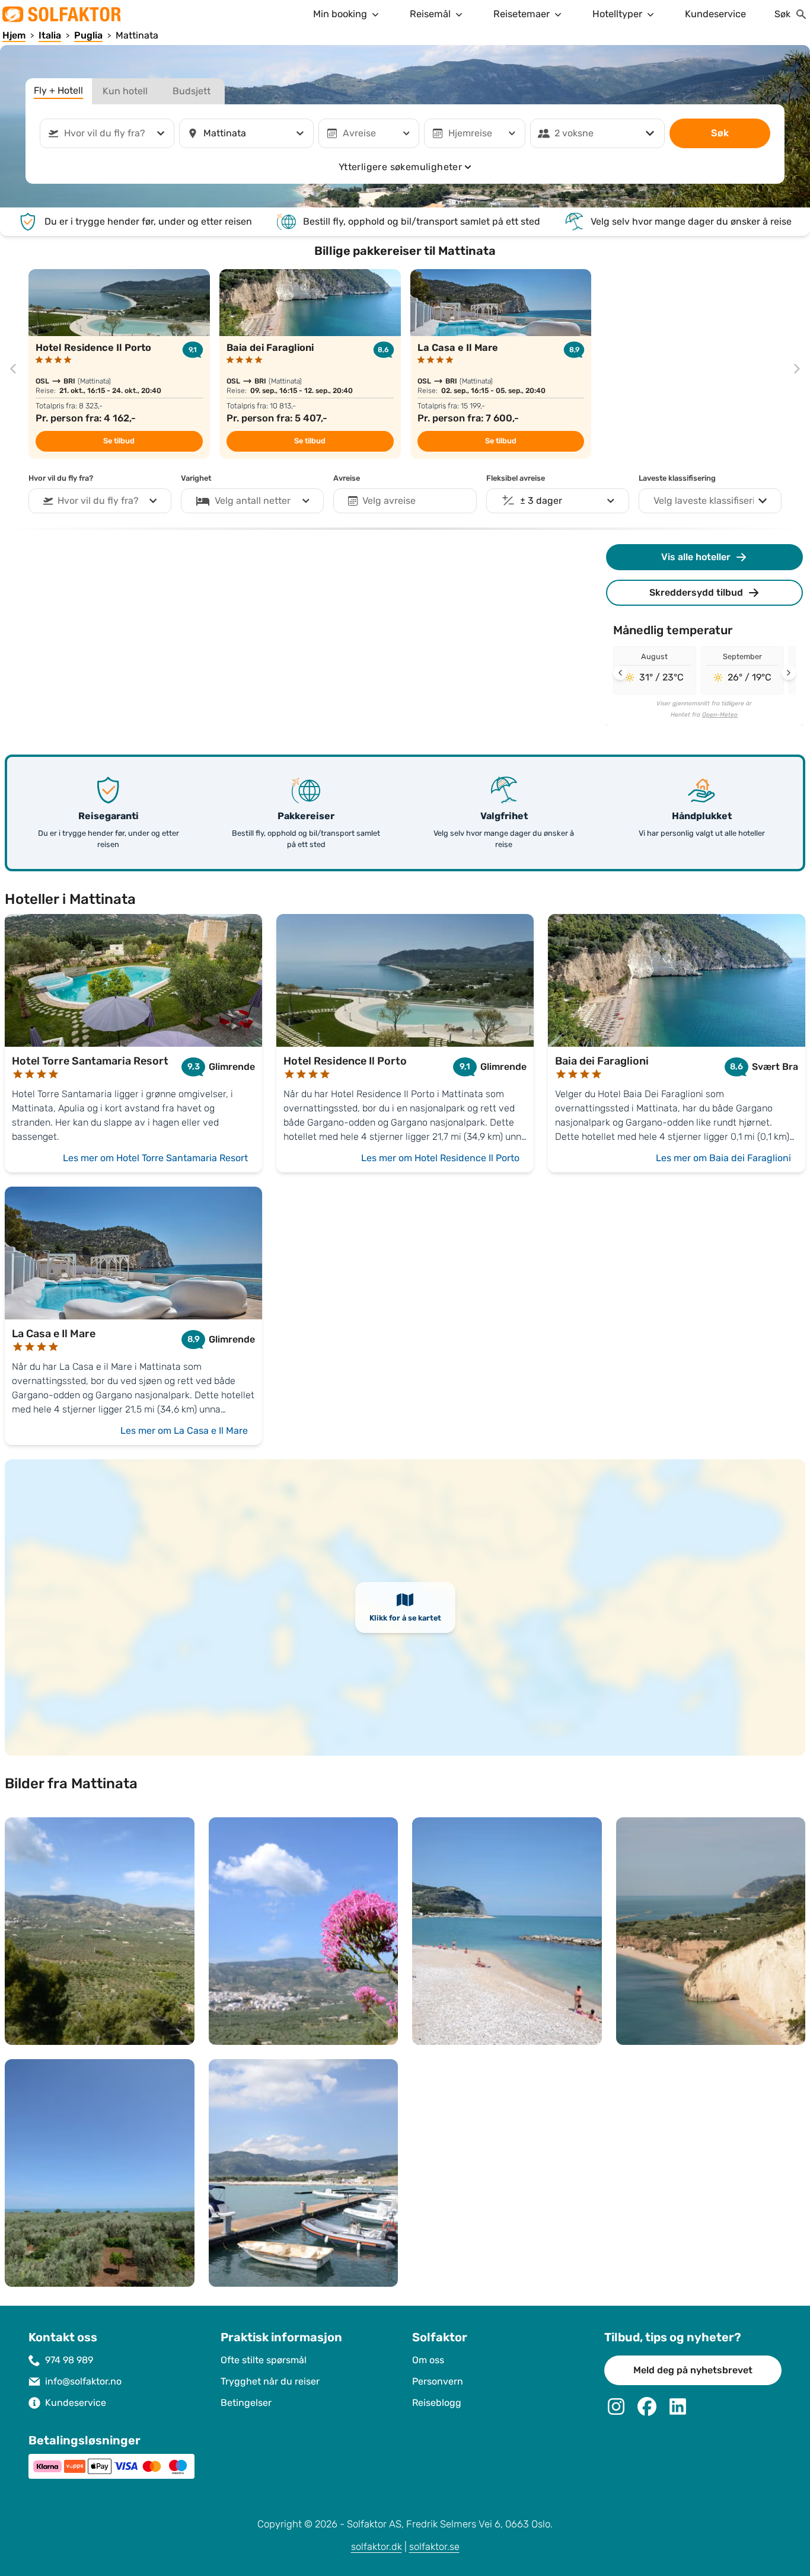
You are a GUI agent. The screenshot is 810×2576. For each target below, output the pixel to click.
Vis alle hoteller (696, 557)
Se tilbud (119, 441)
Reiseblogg (437, 2403)
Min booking (340, 14)
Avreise (347, 478)
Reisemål (430, 14)
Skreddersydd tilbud (696, 592)
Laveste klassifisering (677, 478)
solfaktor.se (434, 2547)
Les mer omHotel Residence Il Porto (440, 1158)
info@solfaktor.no (83, 2381)
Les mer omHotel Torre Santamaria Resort (155, 1158)
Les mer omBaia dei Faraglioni (723, 1158)
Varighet (196, 478)
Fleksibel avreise (516, 478)
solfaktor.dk (377, 2547)
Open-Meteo (720, 715)
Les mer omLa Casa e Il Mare (184, 1431)
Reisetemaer (522, 14)
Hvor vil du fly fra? (61, 478)
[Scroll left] (620, 673)
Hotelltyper (617, 14)
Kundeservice (715, 14)
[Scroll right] (789, 673)
